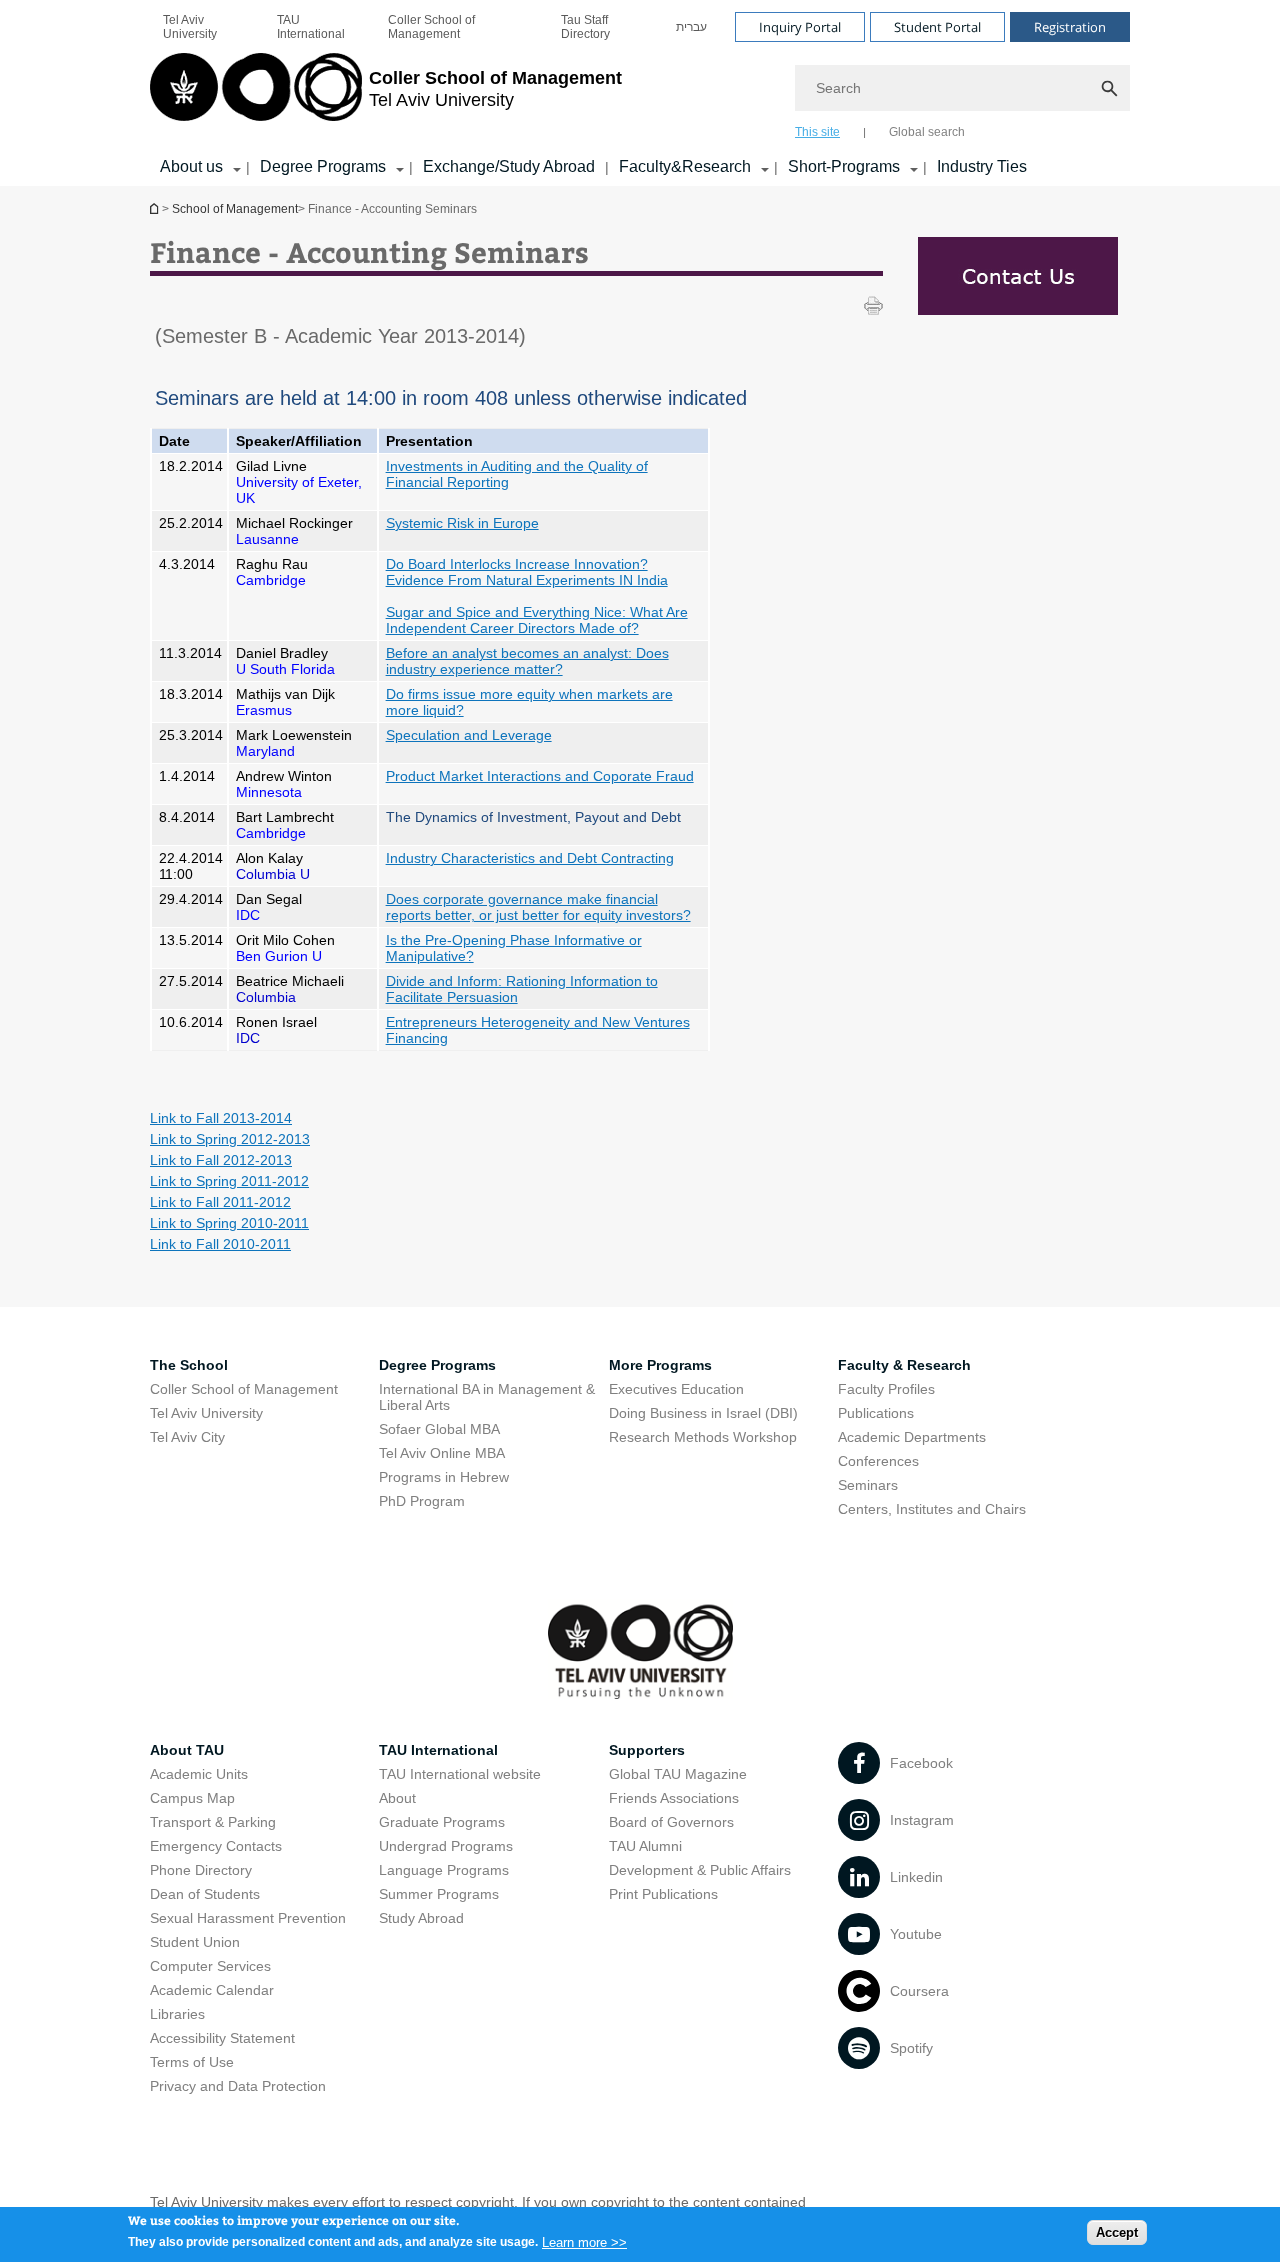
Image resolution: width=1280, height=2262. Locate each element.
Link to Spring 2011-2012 (229, 1181)
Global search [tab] (927, 132)
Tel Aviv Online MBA (442, 1453)
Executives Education (676, 1389)
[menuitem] (207, 27)
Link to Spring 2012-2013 (230, 1139)
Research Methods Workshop (703, 1437)
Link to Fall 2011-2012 (220, 1202)
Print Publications (663, 1894)
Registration (1070, 27)
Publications (876, 1413)
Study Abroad (421, 1918)
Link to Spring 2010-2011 (229, 1223)
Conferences (878, 1461)
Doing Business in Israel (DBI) (703, 1413)
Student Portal (937, 27)
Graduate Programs (442, 1822)
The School (189, 1365)
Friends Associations (674, 1798)
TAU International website (460, 1774)
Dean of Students (205, 1894)
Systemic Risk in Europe (462, 523)
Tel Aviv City (187, 1437)
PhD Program (422, 1501)
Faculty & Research (904, 1365)
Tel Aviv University (190, 27)
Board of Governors (671, 1822)
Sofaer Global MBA (439, 1429)
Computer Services (210, 1966)
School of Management (235, 209)
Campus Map (192, 1798)
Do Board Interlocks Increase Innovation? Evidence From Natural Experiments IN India (527, 572)
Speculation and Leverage (469, 735)
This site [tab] (817, 132)
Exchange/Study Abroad (509, 166)
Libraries (177, 2014)
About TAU (187, 1750)
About (397, 1798)
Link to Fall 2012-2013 (221, 1160)
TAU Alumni (645, 1846)
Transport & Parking (213, 1822)
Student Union (195, 1942)
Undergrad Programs (446, 1846)
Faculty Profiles (886, 1389)
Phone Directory (201, 1870)
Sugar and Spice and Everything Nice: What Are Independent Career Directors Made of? (537, 620)
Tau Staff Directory (585, 27)
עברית (691, 27)
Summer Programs (439, 1894)
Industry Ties (982, 166)
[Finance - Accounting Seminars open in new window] (1017, 279)
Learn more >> (584, 2241)
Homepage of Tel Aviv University (156, 208)
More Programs (660, 1365)
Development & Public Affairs (700, 1870)
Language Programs (444, 1870)
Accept (1117, 2232)
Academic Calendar (212, 1990)
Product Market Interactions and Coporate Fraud (540, 776)
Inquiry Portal (800, 27)
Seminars (868, 1485)
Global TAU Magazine (678, 1774)
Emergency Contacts (216, 1846)
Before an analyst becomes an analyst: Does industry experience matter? (527, 661)
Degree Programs (323, 166)
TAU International (311, 27)
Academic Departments (912, 1437)
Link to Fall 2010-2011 (220, 1244)
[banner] (640, 93)
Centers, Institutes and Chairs (932, 1509)
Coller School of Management (431, 27)
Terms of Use (192, 2062)
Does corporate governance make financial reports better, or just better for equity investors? (538, 907)
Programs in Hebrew (444, 1477)
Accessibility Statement (222, 2038)
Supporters (647, 1750)
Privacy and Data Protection (238, 2086)
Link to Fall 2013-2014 (221, 1118)
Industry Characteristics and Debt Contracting (530, 858)
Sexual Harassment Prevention (248, 1918)
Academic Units (199, 1774)
